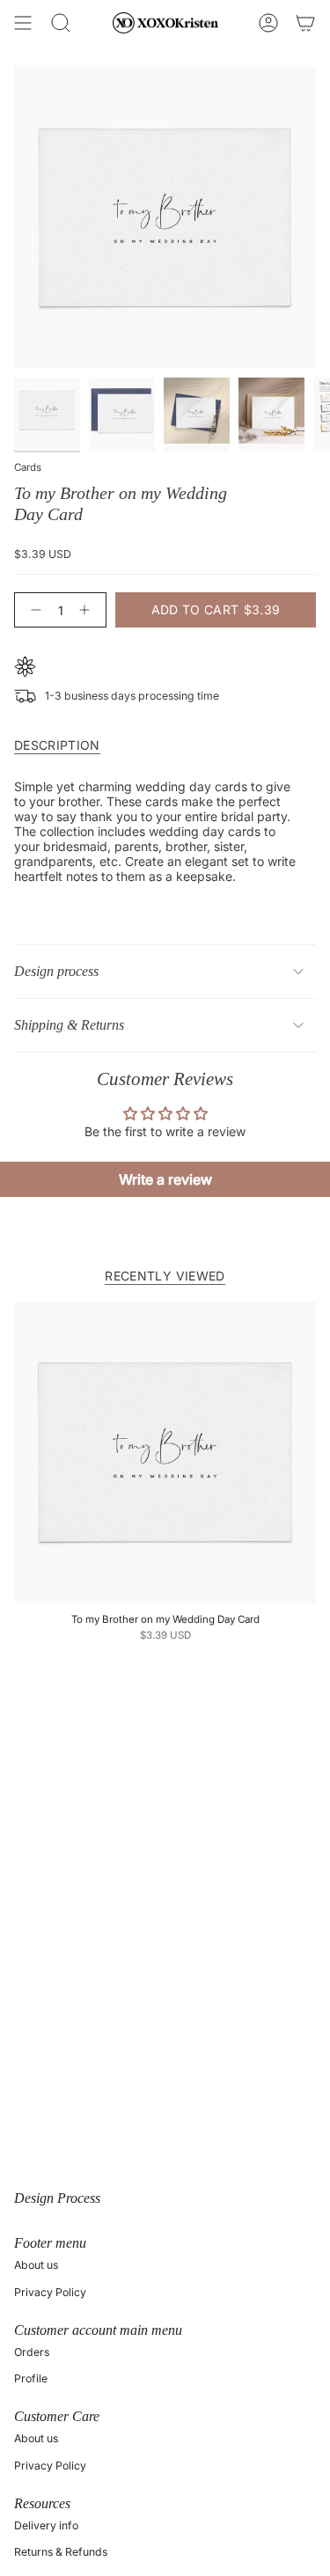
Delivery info (46, 2525)
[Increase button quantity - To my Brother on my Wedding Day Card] (88, 610)
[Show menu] (23, 23)
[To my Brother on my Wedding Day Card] (165, 1453)
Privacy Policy (50, 2292)
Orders (32, 2352)
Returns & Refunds (61, 2552)
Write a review (165, 1179)
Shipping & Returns (69, 1025)
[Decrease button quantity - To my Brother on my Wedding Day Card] (33, 610)
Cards (28, 467)
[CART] (305, 23)
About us (36, 2265)
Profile (31, 2378)
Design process (56, 971)
